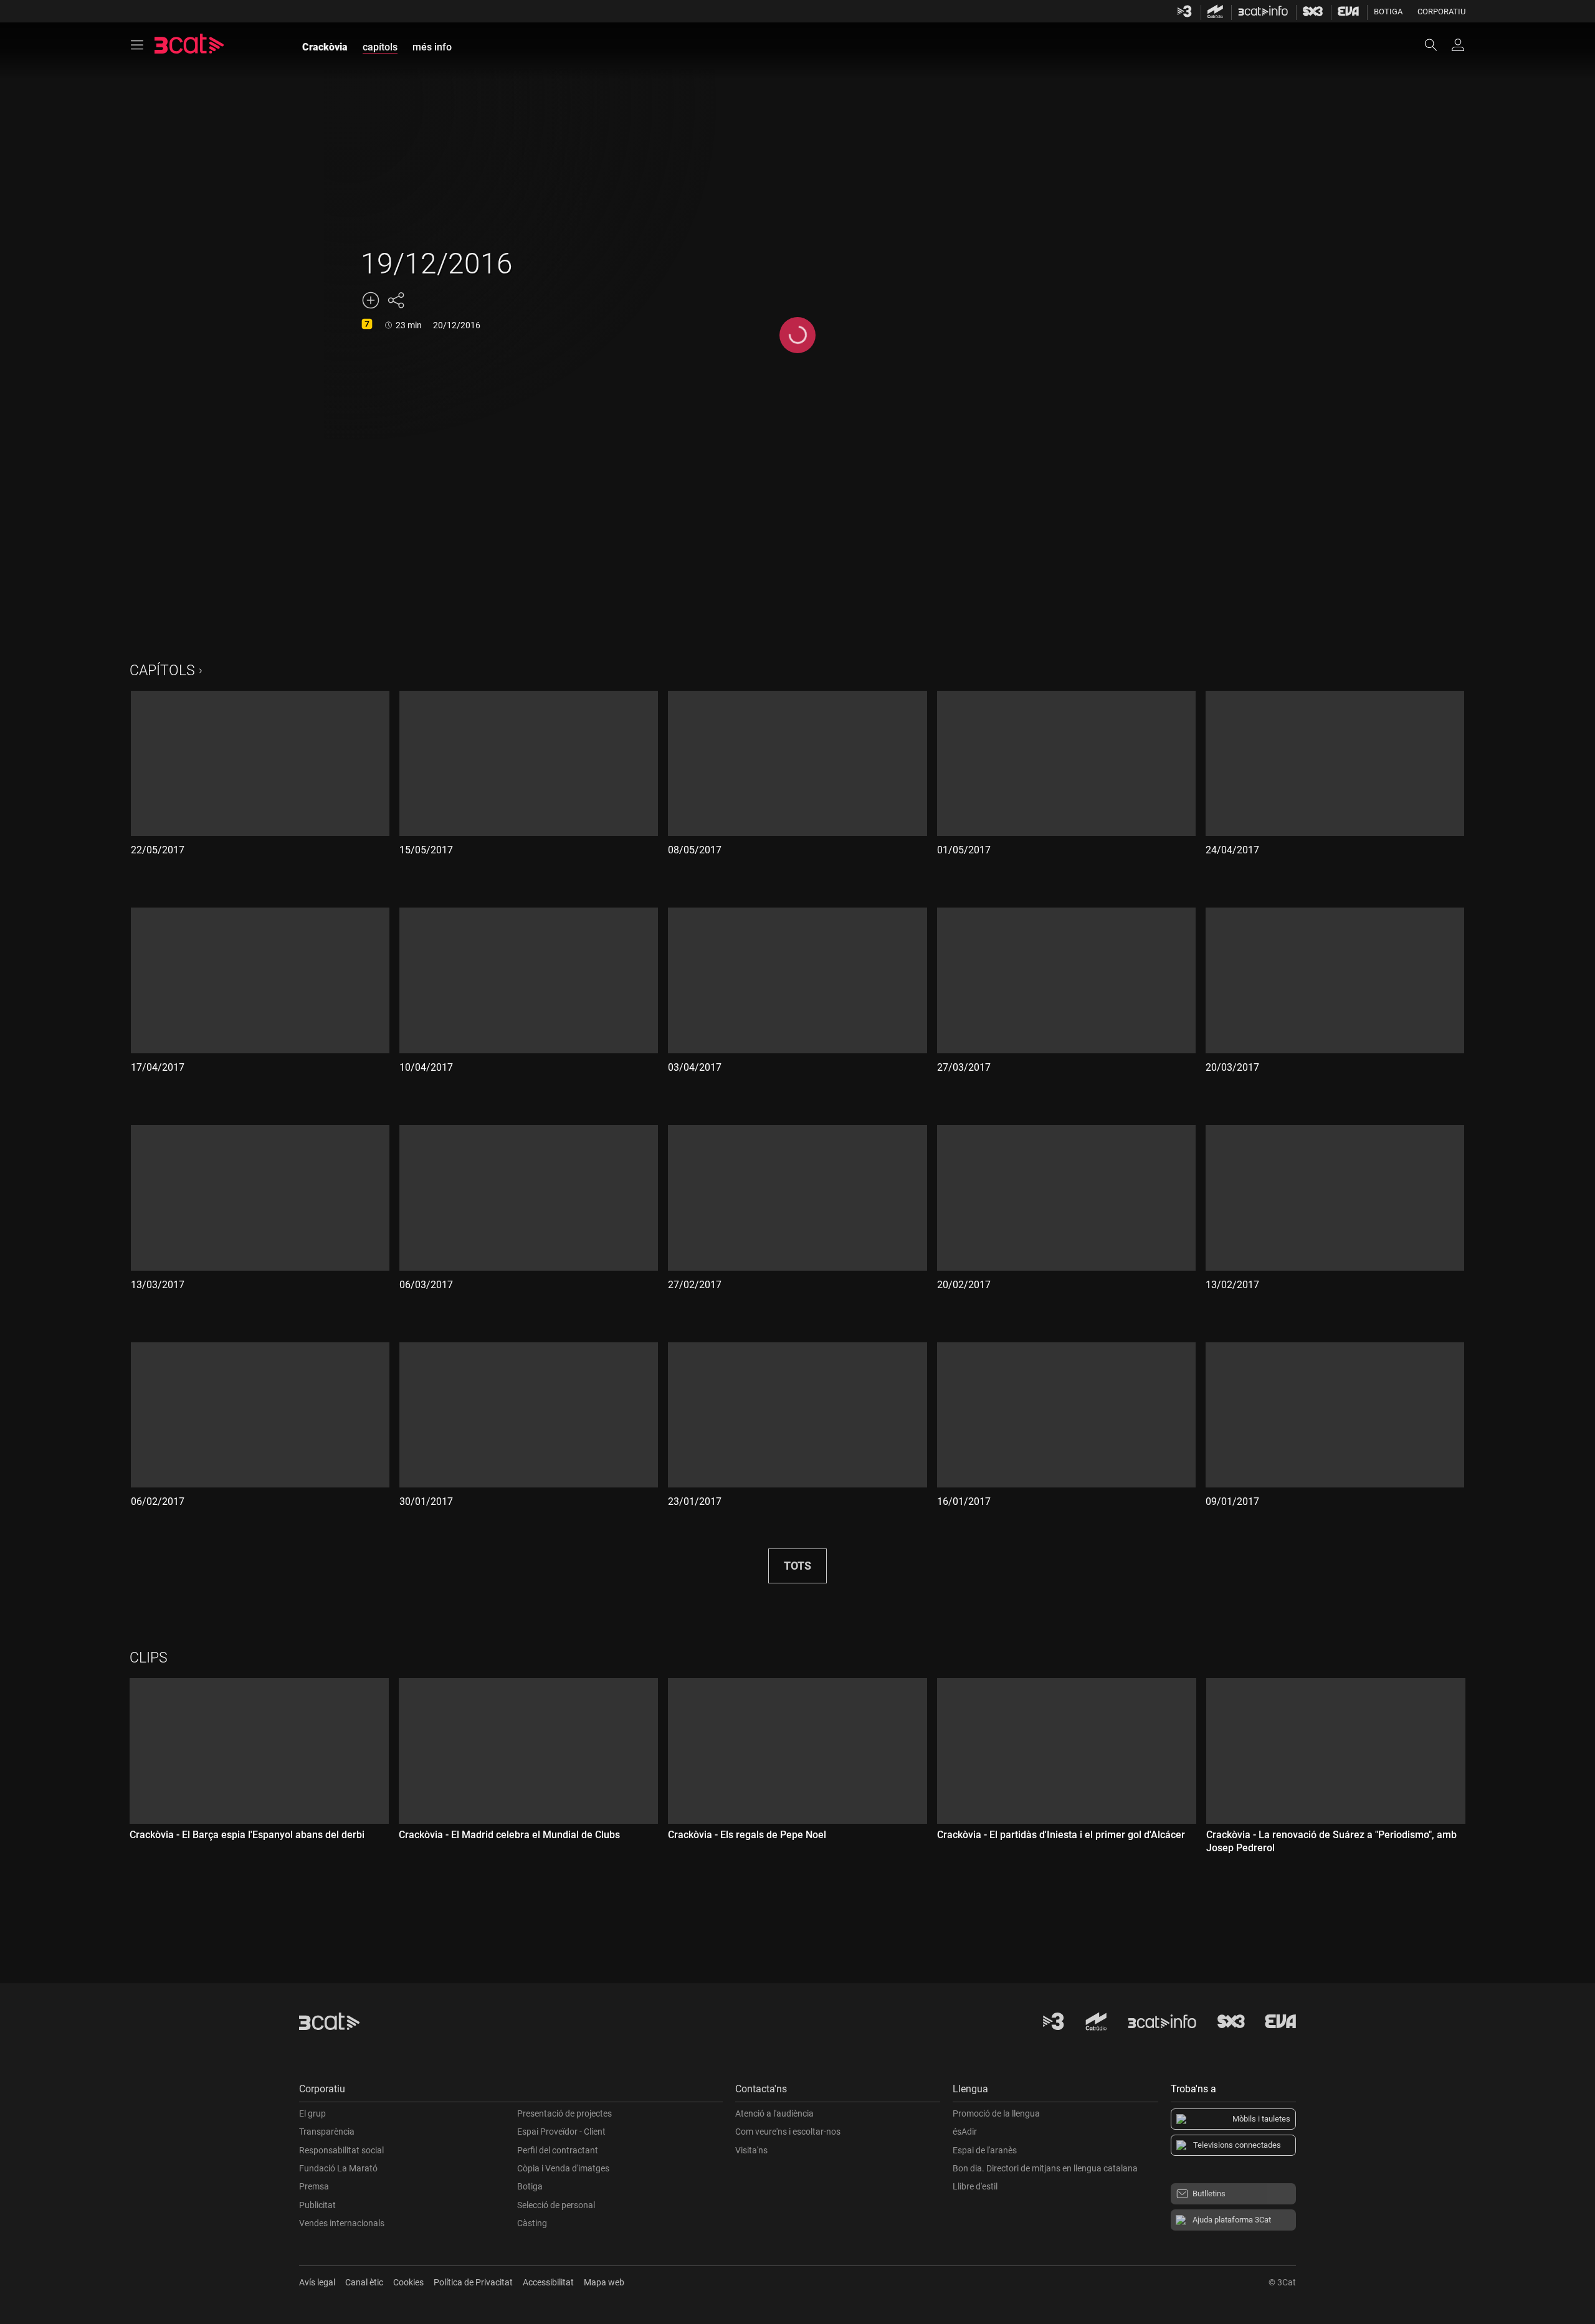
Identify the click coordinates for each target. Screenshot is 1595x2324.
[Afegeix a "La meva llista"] (371, 300)
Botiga (1388, 12)
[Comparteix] (396, 300)
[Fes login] (1458, 45)
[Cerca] (1437, 45)
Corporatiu (1441, 12)
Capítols (162, 671)
